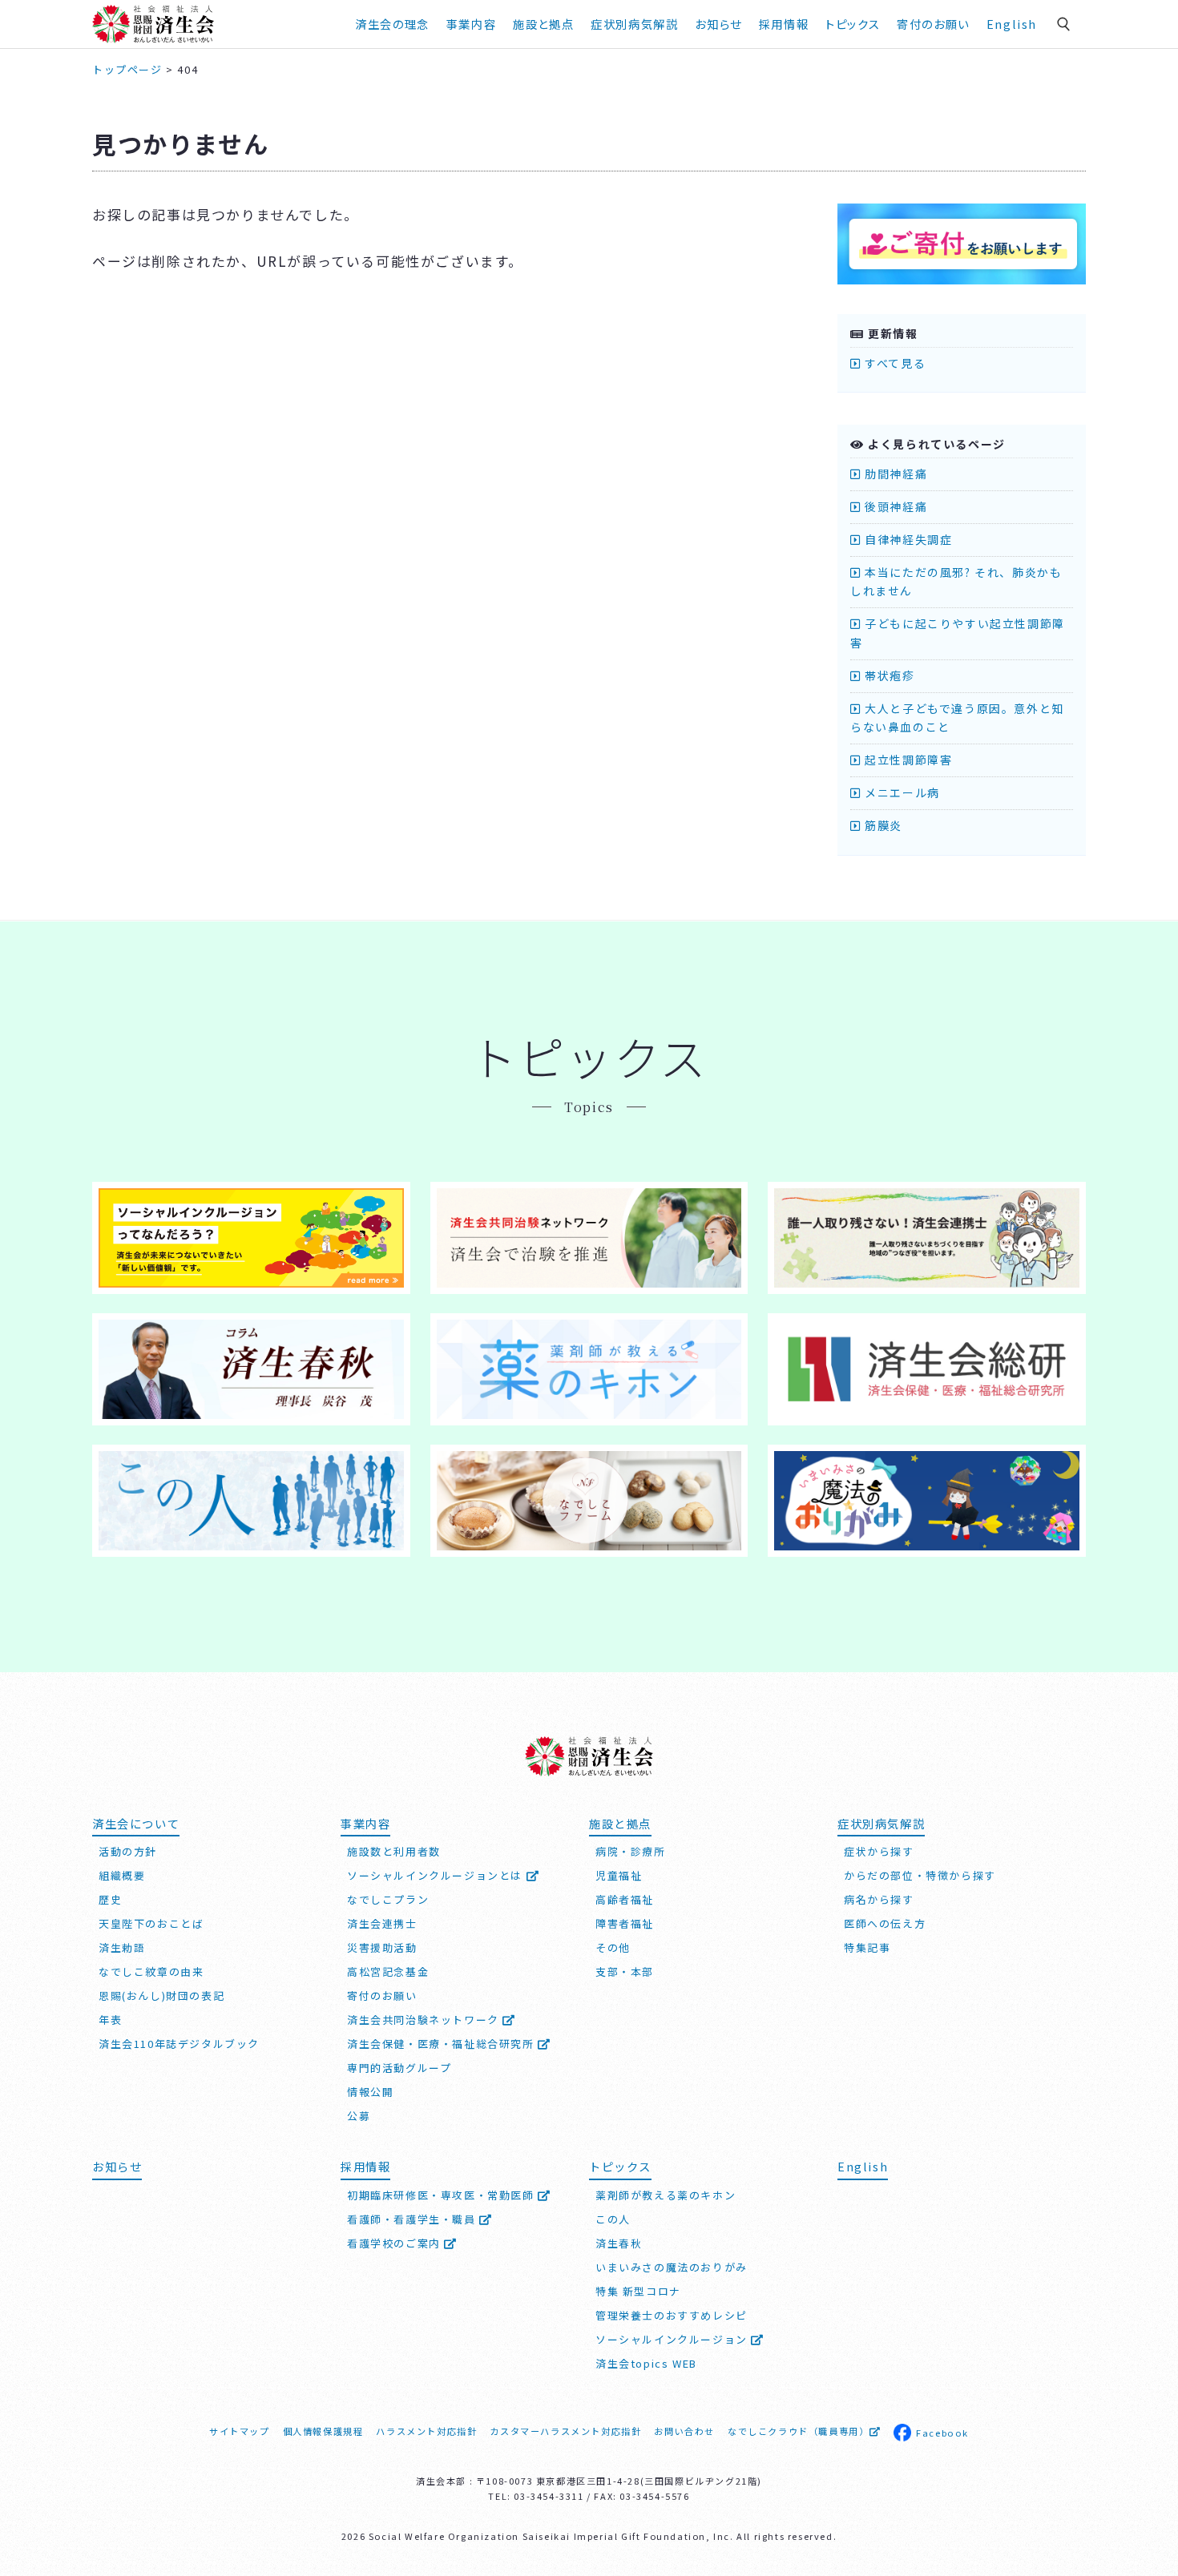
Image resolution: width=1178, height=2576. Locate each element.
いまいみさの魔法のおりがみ (672, 2267)
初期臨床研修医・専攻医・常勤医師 (442, 2195)
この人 (613, 2219)
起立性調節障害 (907, 760)
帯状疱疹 (888, 675)
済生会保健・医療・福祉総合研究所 (442, 2044)
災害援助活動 (382, 1947)
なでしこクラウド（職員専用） (798, 2431)
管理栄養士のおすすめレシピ (672, 2315)
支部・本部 (625, 1971)
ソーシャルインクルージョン (673, 2339)
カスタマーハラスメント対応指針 (565, 2431)
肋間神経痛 (894, 474)
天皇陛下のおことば (151, 1923)
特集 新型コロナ (638, 2291)
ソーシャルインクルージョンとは (437, 1875)
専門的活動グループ (399, 2068)
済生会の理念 (392, 24)
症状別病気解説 (634, 24)
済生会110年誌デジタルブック (179, 2044)
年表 (110, 2020)
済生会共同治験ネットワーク (425, 2020)
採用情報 (784, 24)
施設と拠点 (543, 24)
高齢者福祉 (625, 1899)
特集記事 (867, 1947)
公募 (359, 2116)
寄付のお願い (933, 24)
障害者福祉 (625, 1923)
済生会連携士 (382, 1923)
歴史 (110, 1899)
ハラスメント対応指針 (426, 2431)
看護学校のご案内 (395, 2243)
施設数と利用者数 (394, 1851)
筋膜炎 (882, 825)
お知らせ (117, 2166)
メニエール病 (901, 792)
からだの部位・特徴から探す (920, 1875)
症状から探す (879, 1851)
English (1012, 24)
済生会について (136, 1823)
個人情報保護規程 (323, 2431)
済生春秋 (619, 2243)
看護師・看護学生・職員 (413, 2219)
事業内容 (471, 24)
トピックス (853, 24)
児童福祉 (619, 1875)
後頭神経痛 (894, 506)
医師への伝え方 (885, 1923)
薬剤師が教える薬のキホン (666, 2195)
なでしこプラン (388, 1899)
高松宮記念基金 (388, 1971)
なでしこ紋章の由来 (151, 1971)
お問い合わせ (684, 2431)
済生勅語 (122, 1947)
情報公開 (370, 2092)
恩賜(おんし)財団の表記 (161, 1995)
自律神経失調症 (907, 539)
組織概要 (122, 1875)
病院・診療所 (631, 1851)
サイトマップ (240, 2431)
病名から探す (879, 1899)
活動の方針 (128, 1851)
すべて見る (894, 363)
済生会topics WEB (646, 2363)
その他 (613, 1947)
